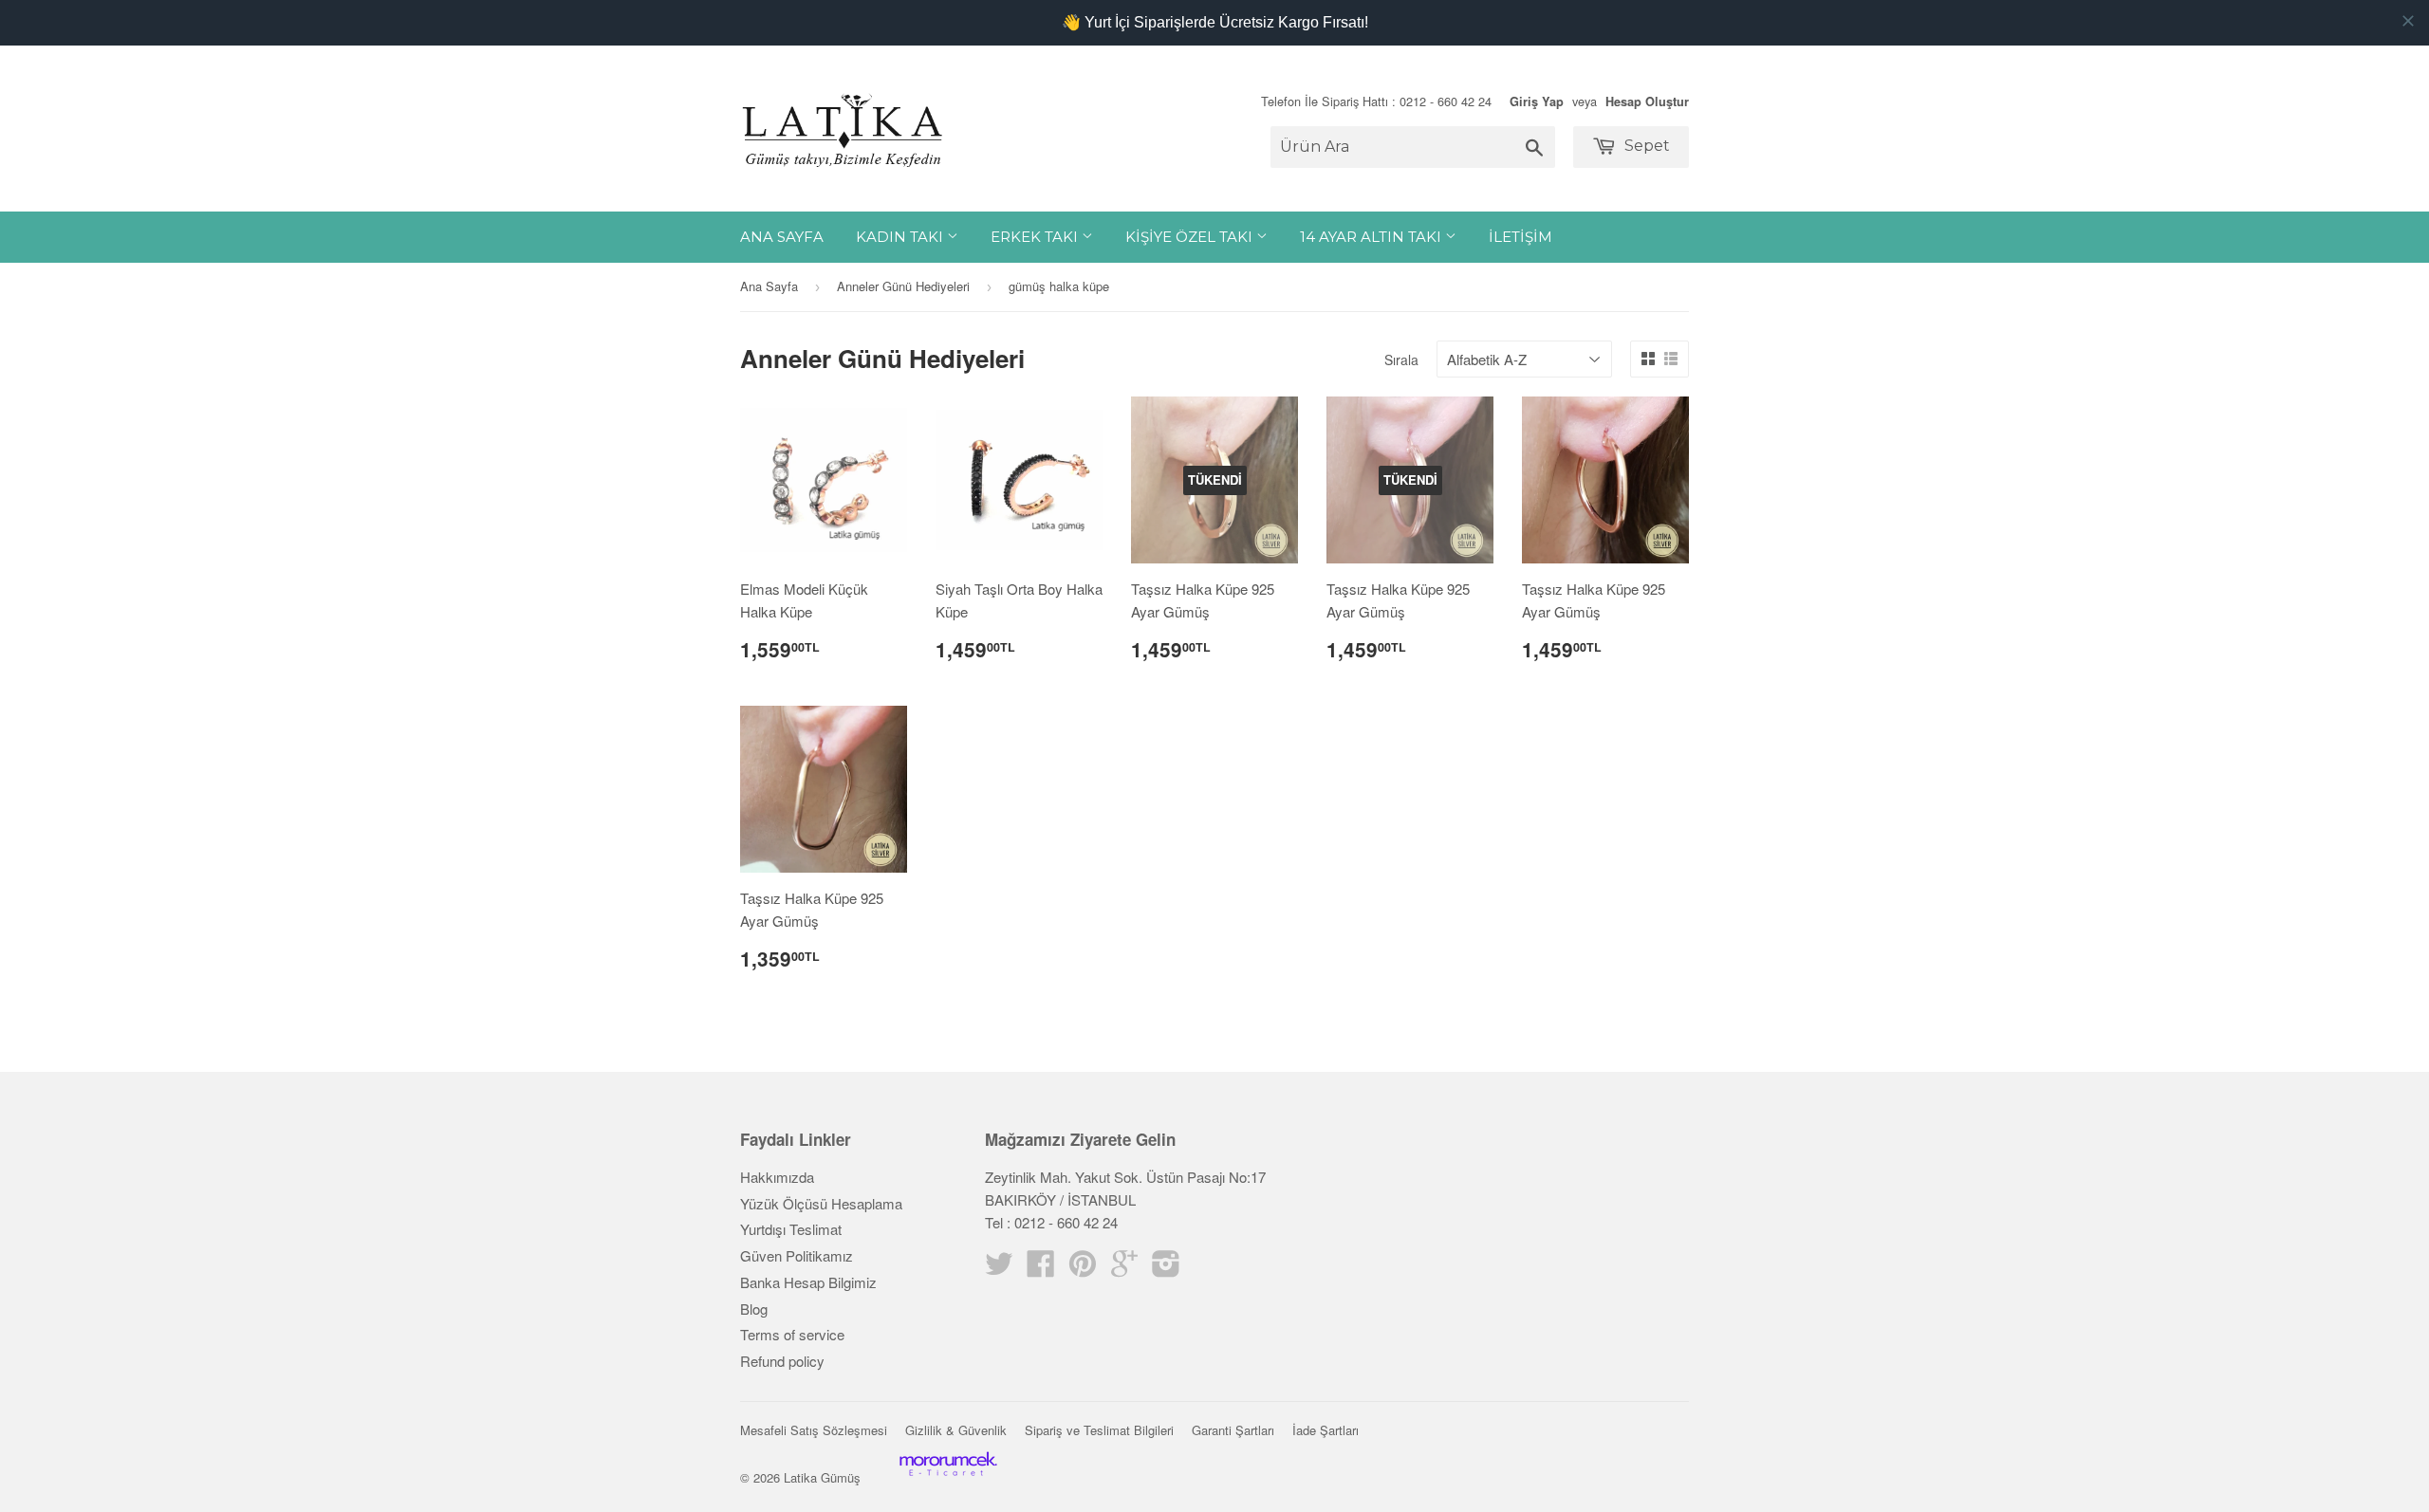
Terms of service (792, 1334)
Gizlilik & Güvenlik (956, 1430)
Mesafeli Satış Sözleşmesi (814, 1430)
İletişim (1520, 237)
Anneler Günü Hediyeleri (903, 286)
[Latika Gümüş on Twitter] (999, 1269)
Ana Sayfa (782, 237)
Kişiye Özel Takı (1191, 237)
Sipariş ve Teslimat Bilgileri (1099, 1430)
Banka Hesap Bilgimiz (808, 1282)
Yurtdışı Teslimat (791, 1229)
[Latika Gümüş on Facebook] (1041, 1269)
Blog (754, 1309)
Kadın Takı (901, 237)
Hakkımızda (777, 1177)
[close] (2408, 21)
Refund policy (782, 1361)
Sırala (1401, 360)
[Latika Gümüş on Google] (1124, 1269)
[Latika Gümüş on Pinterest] (1083, 1269)
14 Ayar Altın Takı (1372, 237)
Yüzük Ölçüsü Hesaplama (821, 1203)
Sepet (1645, 146)
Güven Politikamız (797, 1255)
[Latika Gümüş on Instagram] (1166, 1269)
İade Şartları (1326, 1430)
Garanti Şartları (1233, 1430)
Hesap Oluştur (1647, 101)
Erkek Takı (1036, 237)
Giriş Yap (1537, 101)
